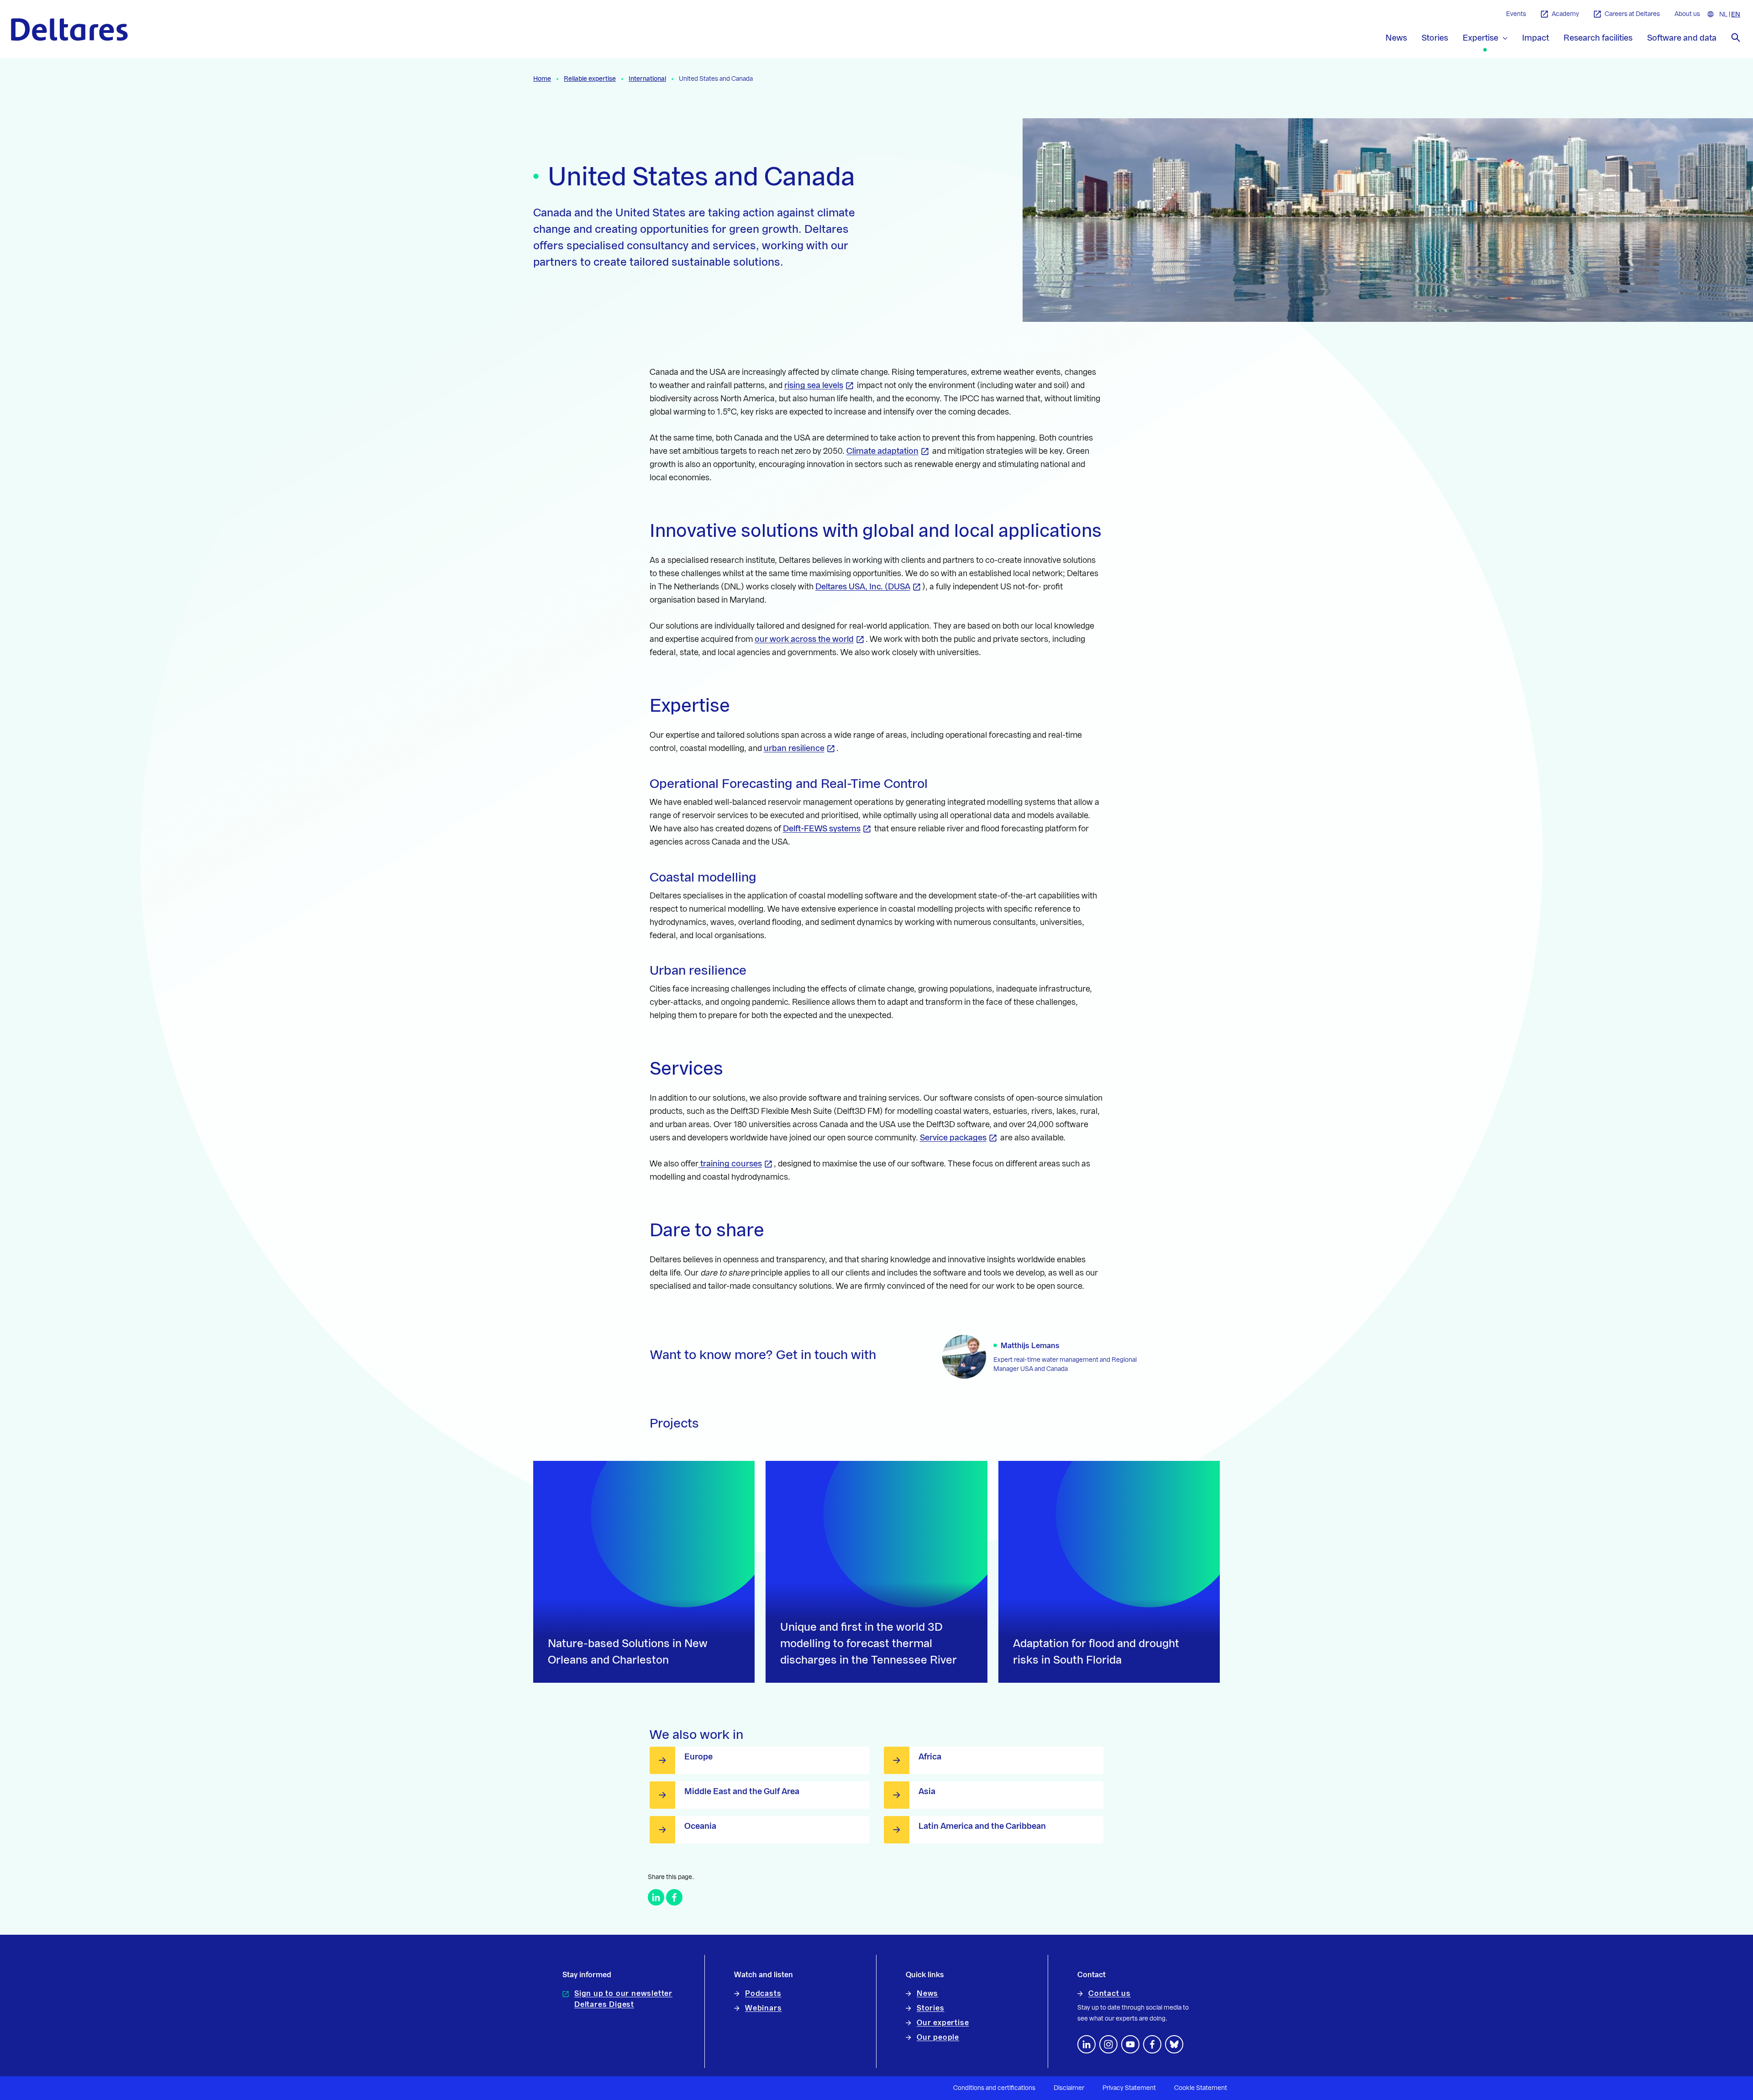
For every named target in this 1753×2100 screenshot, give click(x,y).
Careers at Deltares (1632, 14)
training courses (730, 1164)
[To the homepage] (69, 29)
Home (542, 79)
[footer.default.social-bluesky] (1174, 2044)
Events (1516, 14)
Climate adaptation (882, 451)
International (647, 79)
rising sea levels (814, 385)
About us (1687, 14)
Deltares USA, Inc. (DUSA (863, 587)
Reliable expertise (590, 79)
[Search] (1736, 37)
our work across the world (804, 639)
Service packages (953, 1138)
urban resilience (794, 748)
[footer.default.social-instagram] (1108, 2044)
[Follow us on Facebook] (1152, 2044)
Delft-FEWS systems (822, 829)
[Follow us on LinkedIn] (1086, 2044)
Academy (1565, 14)
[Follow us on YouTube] (1130, 2044)
